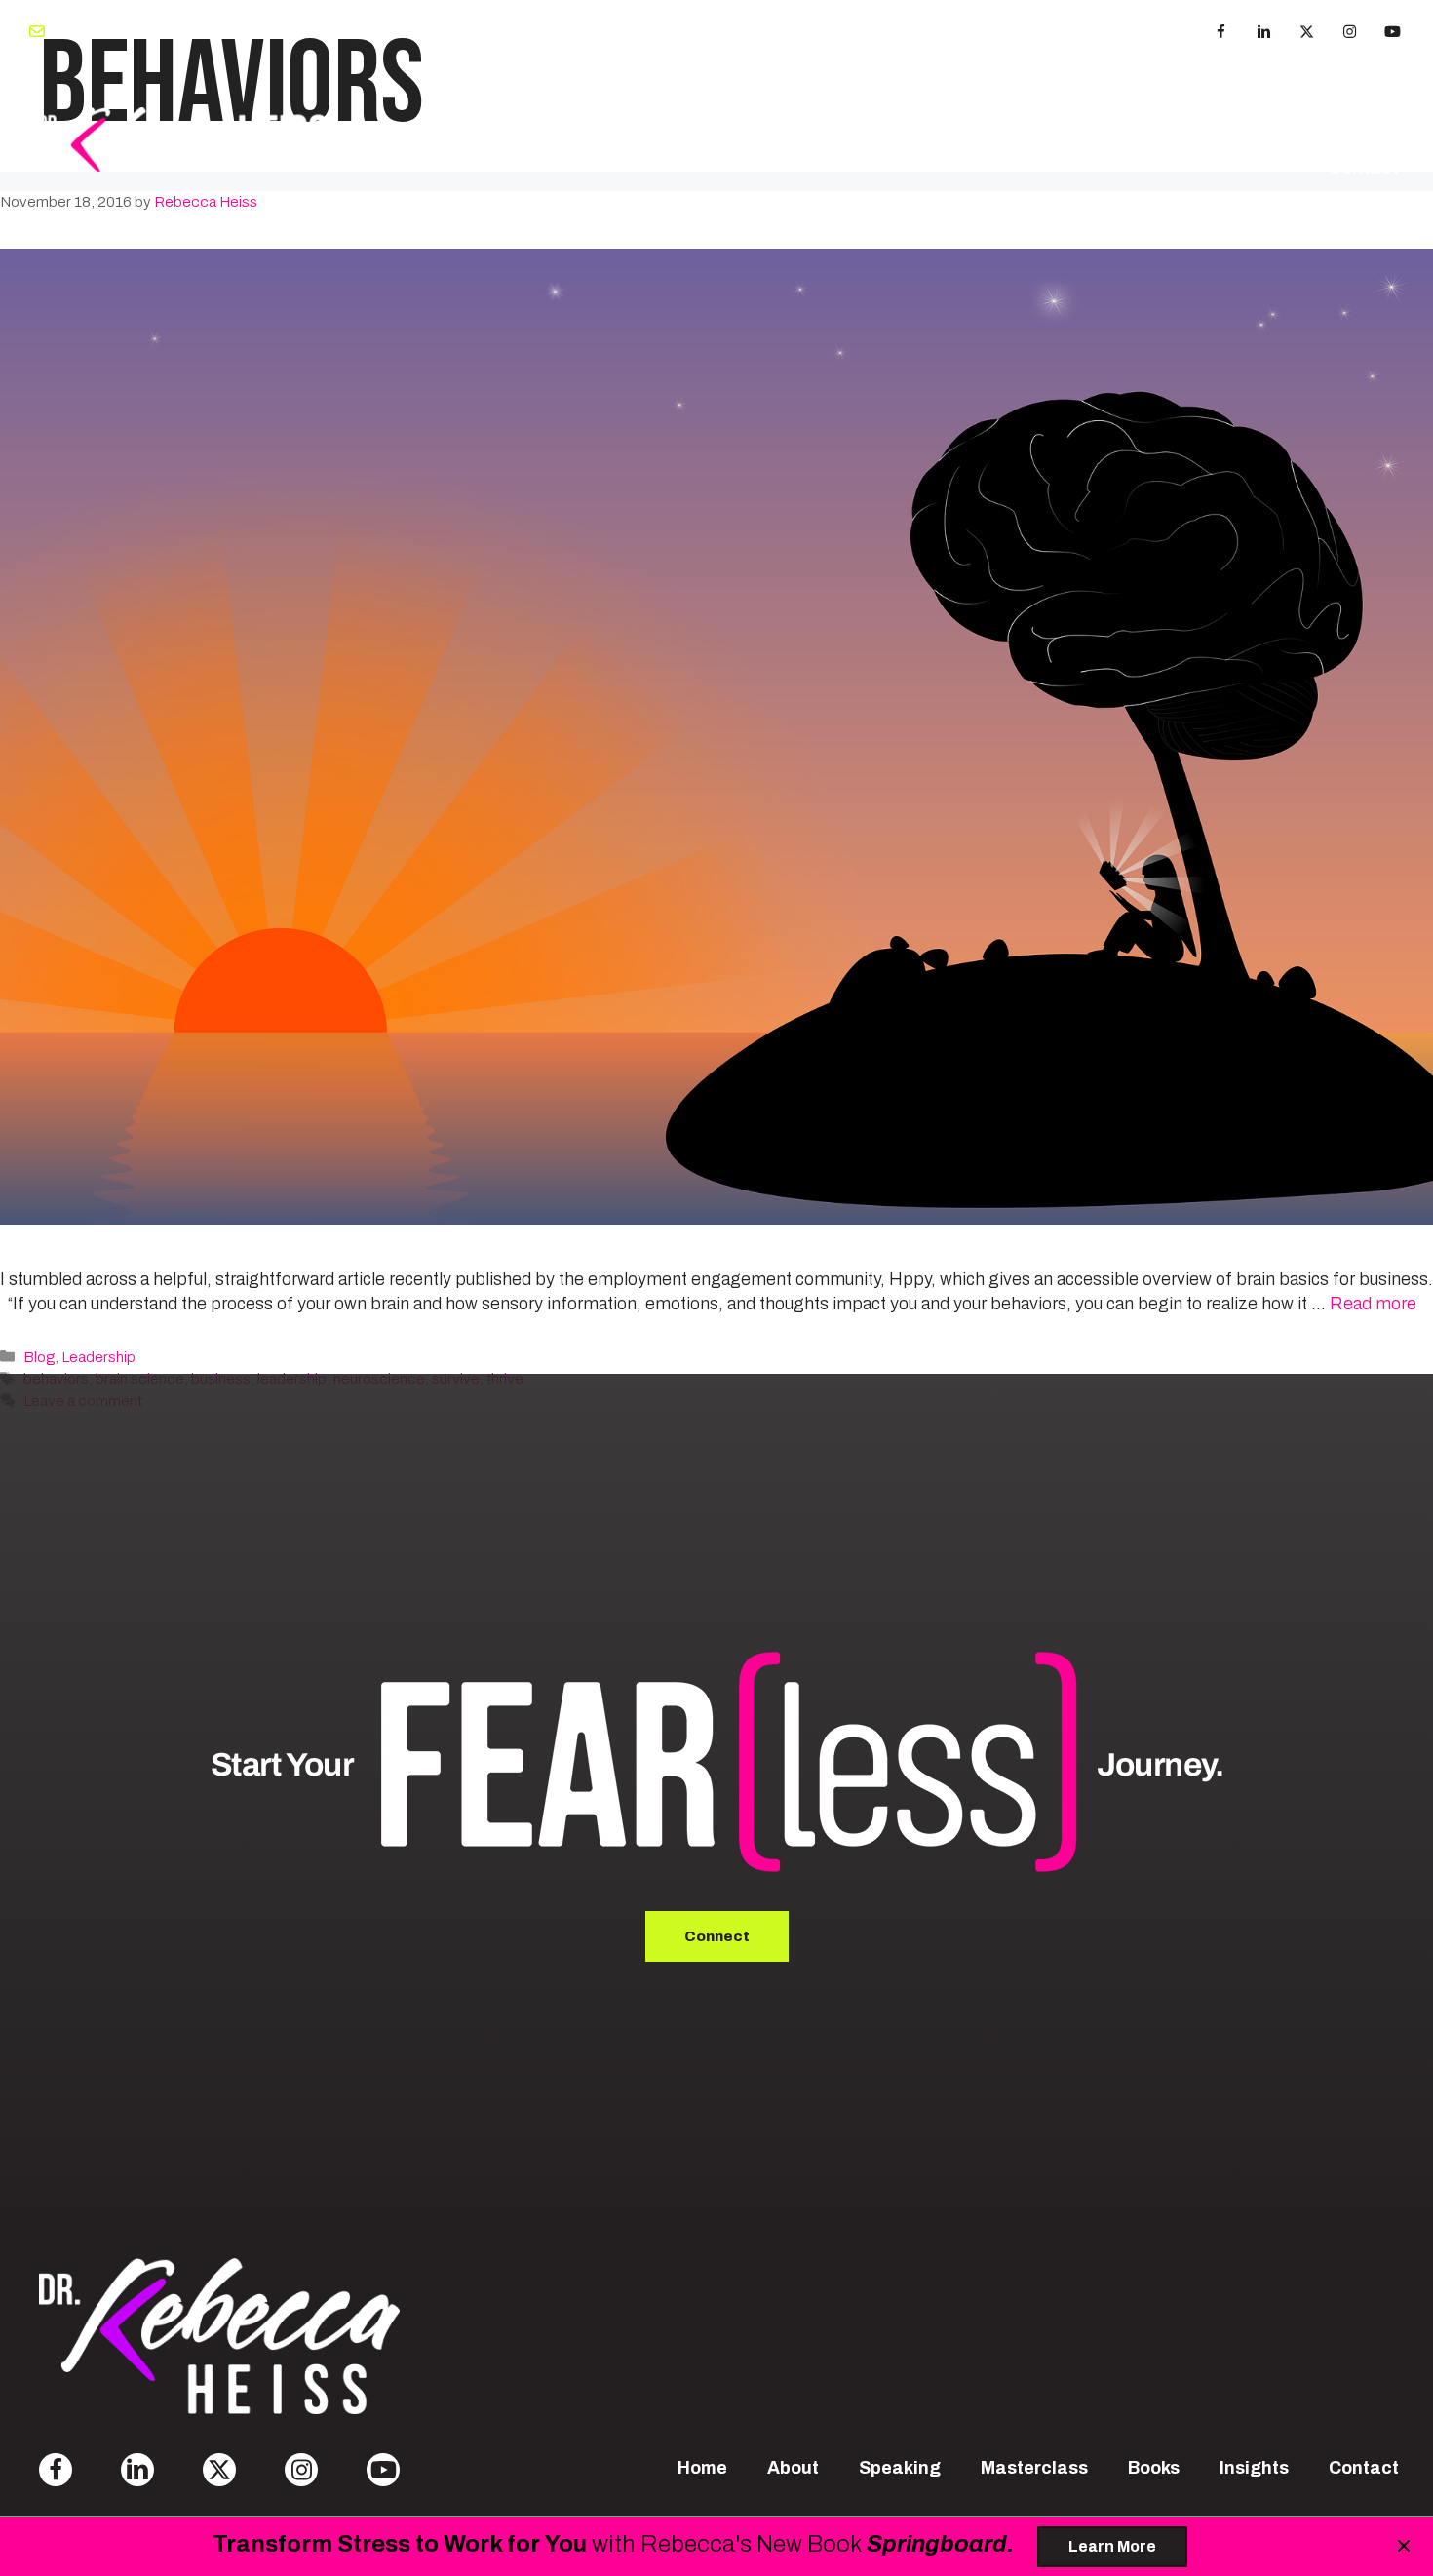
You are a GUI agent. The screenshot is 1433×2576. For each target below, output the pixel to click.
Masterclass (927, 111)
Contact (1364, 168)
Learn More (1112, 2546)
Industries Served (1201, 111)
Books (1046, 111)
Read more (1373, 1304)
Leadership (98, 1357)
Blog (39, 1357)
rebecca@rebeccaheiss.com (154, 31)
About (450, 111)
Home (702, 2468)
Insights (1364, 111)
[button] (1220, 32)
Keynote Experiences (729, 111)
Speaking (557, 111)
